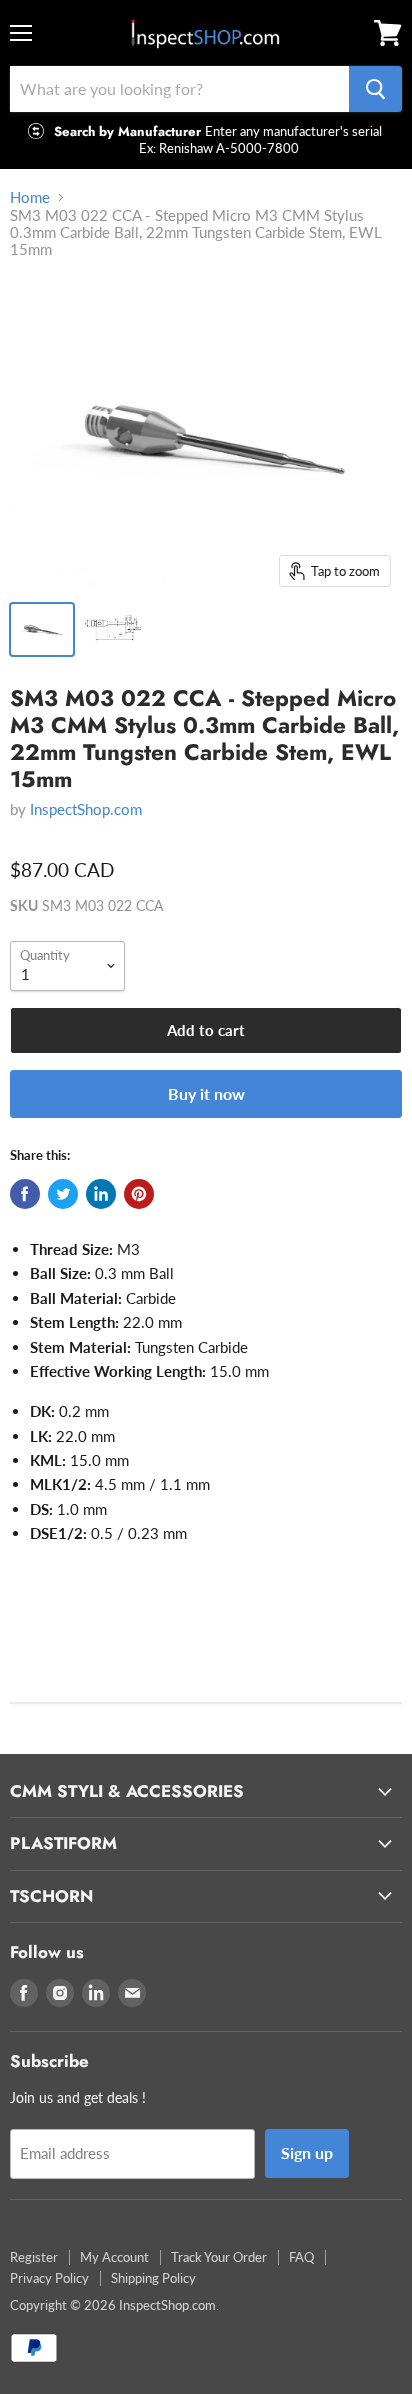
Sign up (307, 2152)
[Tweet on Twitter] (63, 1194)
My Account (114, 2257)
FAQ (301, 2257)
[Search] (375, 89)
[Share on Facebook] (25, 1194)
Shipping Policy (153, 2278)
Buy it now (206, 1093)
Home (30, 197)
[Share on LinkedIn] (101, 1194)
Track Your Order (219, 2257)
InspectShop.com (86, 809)
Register (34, 2257)
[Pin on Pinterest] (139, 1194)
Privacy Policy (49, 2278)
